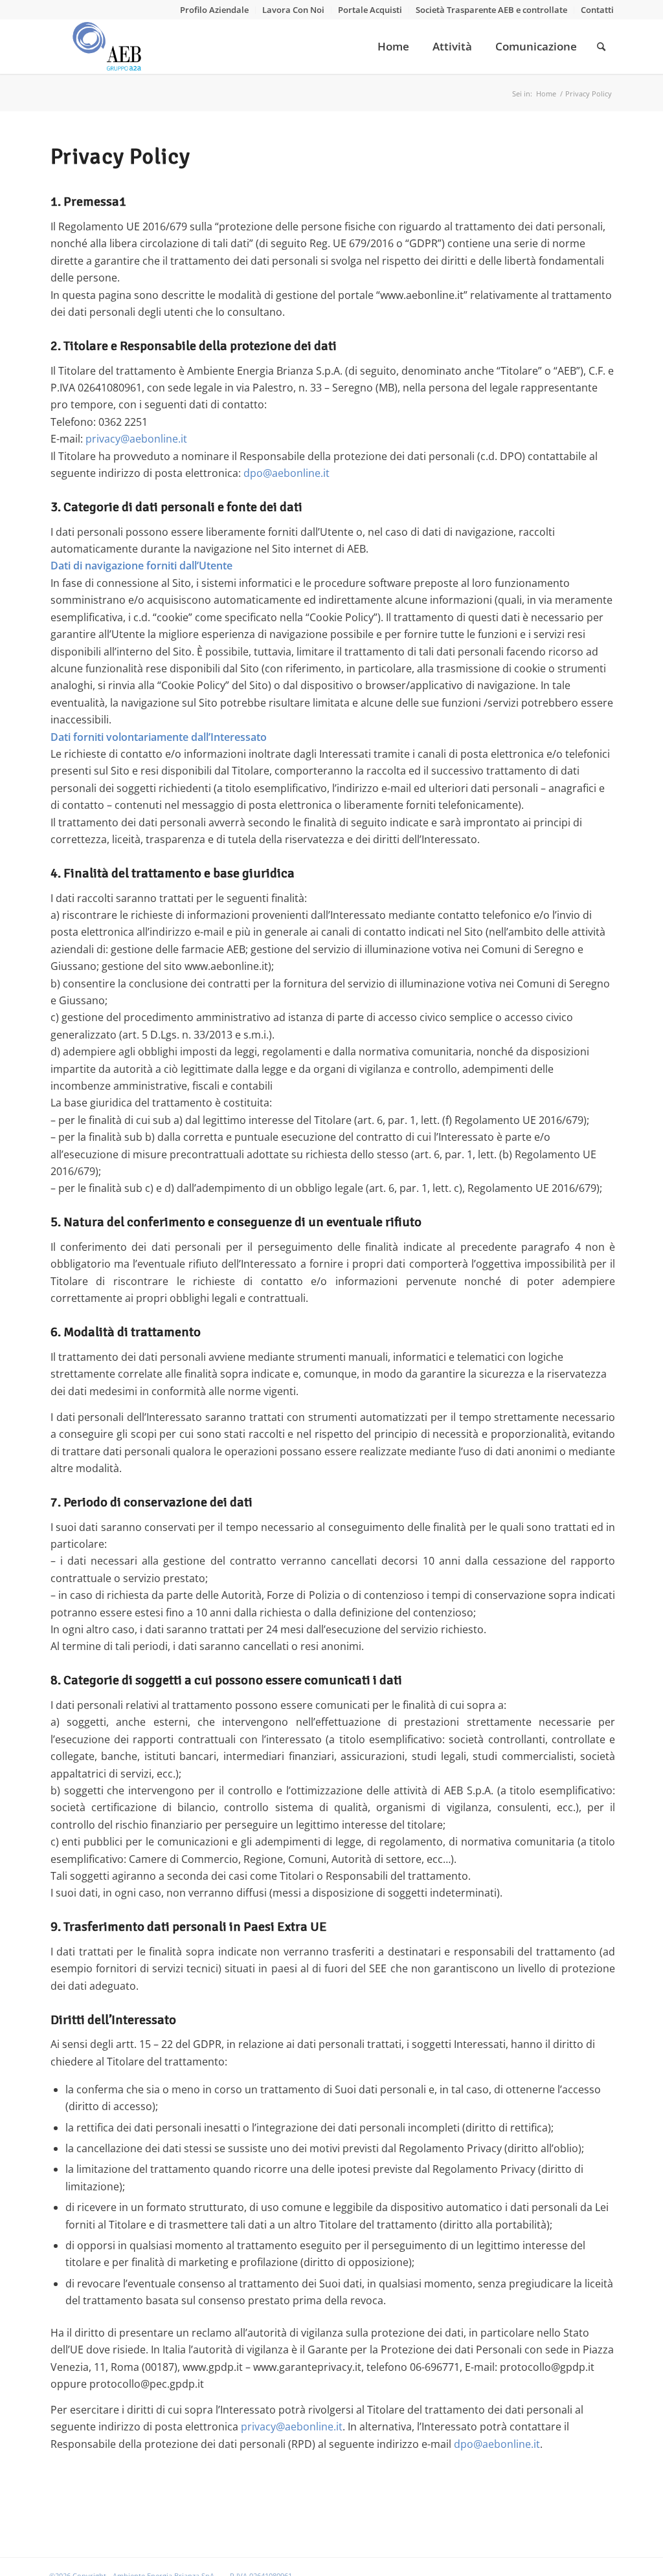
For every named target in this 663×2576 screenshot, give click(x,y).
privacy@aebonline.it (136, 439)
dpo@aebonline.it (287, 473)
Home (546, 94)
